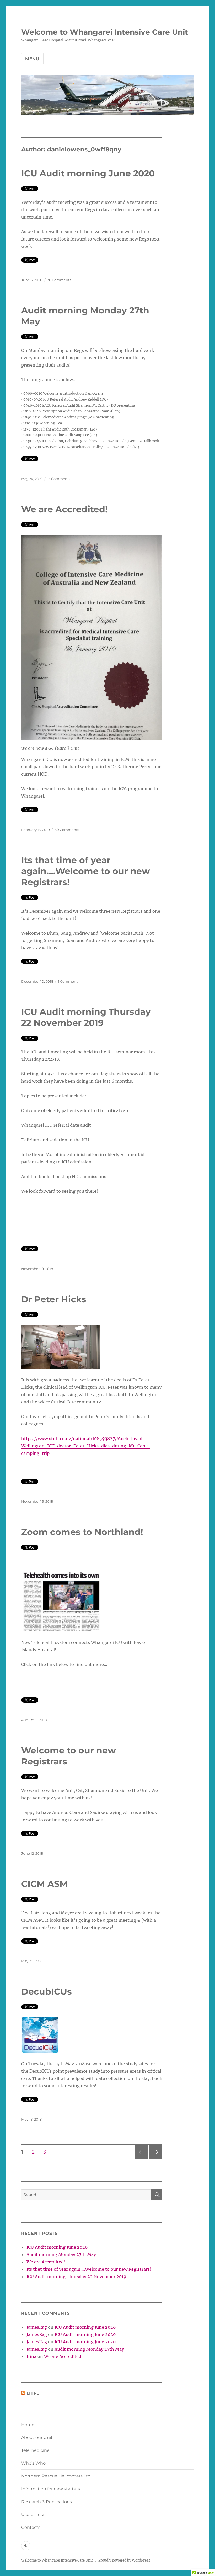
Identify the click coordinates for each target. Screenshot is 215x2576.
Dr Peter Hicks (54, 1299)
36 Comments (59, 280)
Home (28, 2425)
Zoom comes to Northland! (82, 1532)
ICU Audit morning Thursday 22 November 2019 (76, 2277)
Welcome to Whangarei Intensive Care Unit (105, 32)
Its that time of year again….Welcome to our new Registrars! (86, 871)
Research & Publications (47, 2502)
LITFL (33, 2393)
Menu (32, 59)
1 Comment (68, 981)
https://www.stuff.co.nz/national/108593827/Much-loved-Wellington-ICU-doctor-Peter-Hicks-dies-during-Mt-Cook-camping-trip (86, 1446)
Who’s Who (33, 2463)
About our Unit (37, 2438)
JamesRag (37, 2327)
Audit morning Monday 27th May (61, 2254)
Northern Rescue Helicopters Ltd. (56, 2476)
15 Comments (59, 479)
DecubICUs (47, 1991)
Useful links (33, 2515)
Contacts (31, 2527)
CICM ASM (45, 1884)
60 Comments (67, 830)
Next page (155, 2159)
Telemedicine (35, 2450)
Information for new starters (51, 2489)
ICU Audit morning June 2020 (88, 173)
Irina (31, 2356)
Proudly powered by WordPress (124, 2560)
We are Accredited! (64, 509)
